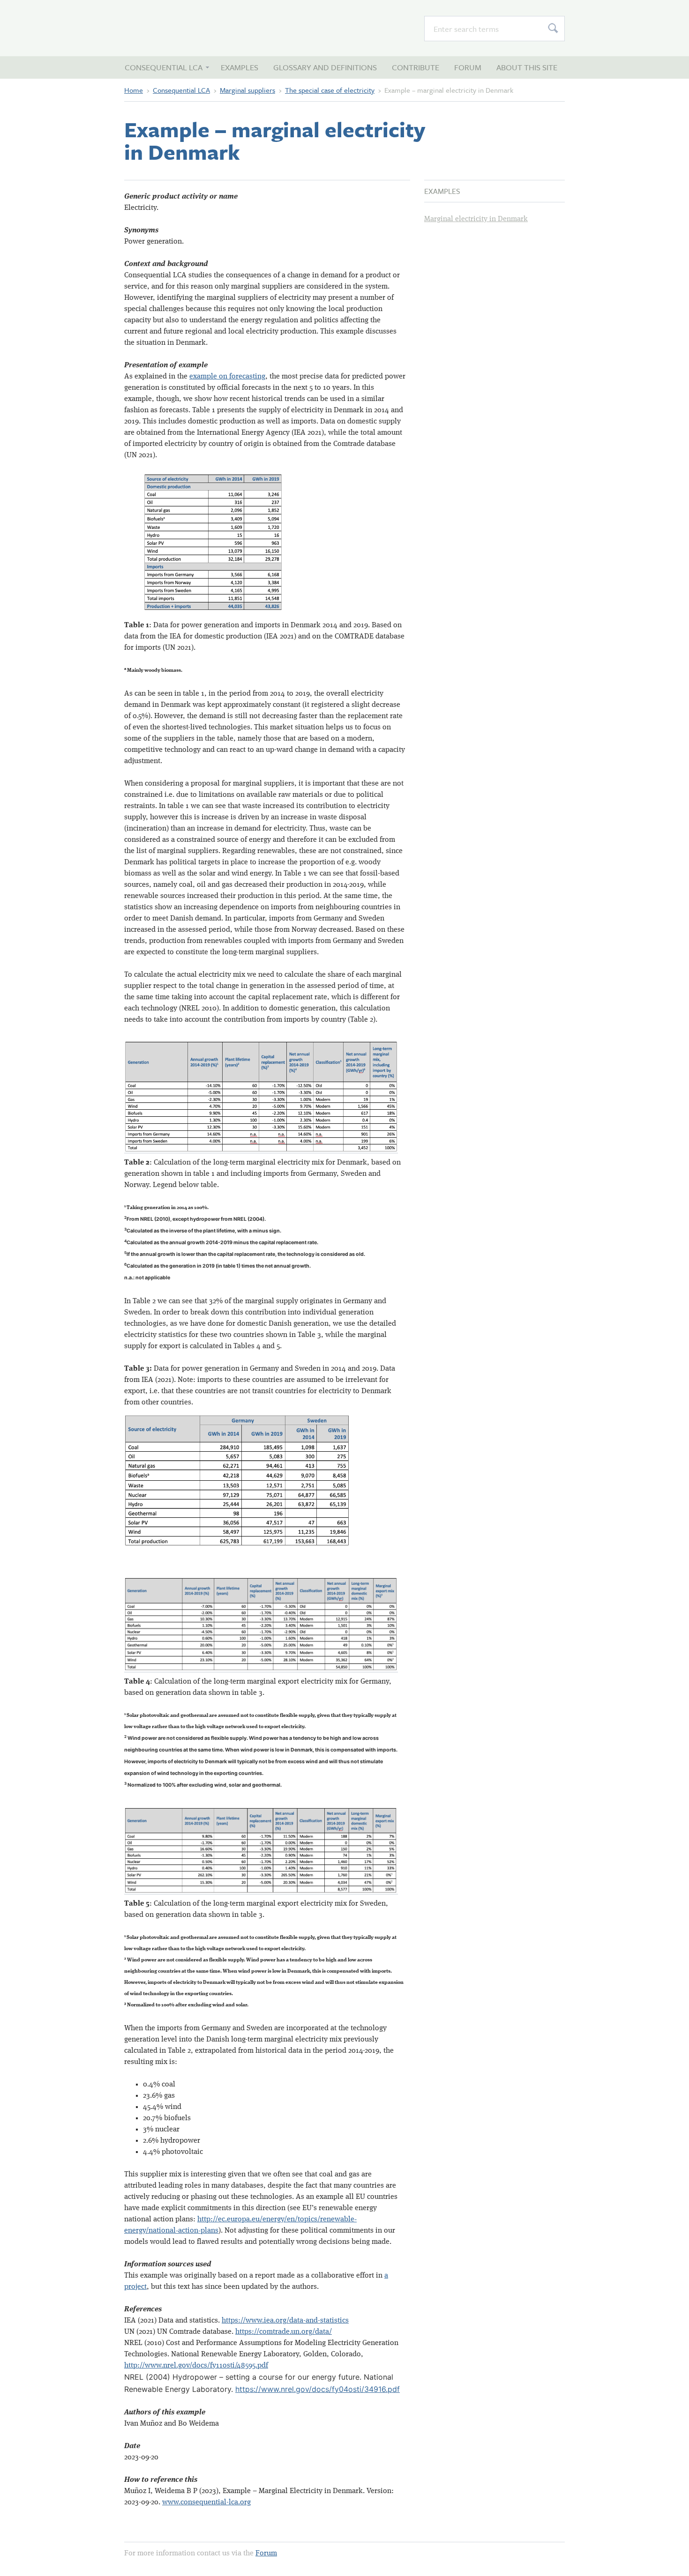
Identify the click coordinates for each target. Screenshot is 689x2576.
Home (134, 90)
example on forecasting (227, 377)
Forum (468, 67)
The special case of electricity (330, 90)
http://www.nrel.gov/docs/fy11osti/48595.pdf (196, 2366)
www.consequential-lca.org (206, 2502)
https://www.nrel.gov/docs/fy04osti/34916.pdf (318, 2389)
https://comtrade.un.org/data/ (284, 2332)
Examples (240, 67)
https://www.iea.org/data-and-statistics (285, 2321)
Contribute (416, 67)
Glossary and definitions (325, 67)
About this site (527, 67)
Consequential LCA (176, 28)
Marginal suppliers (247, 90)
